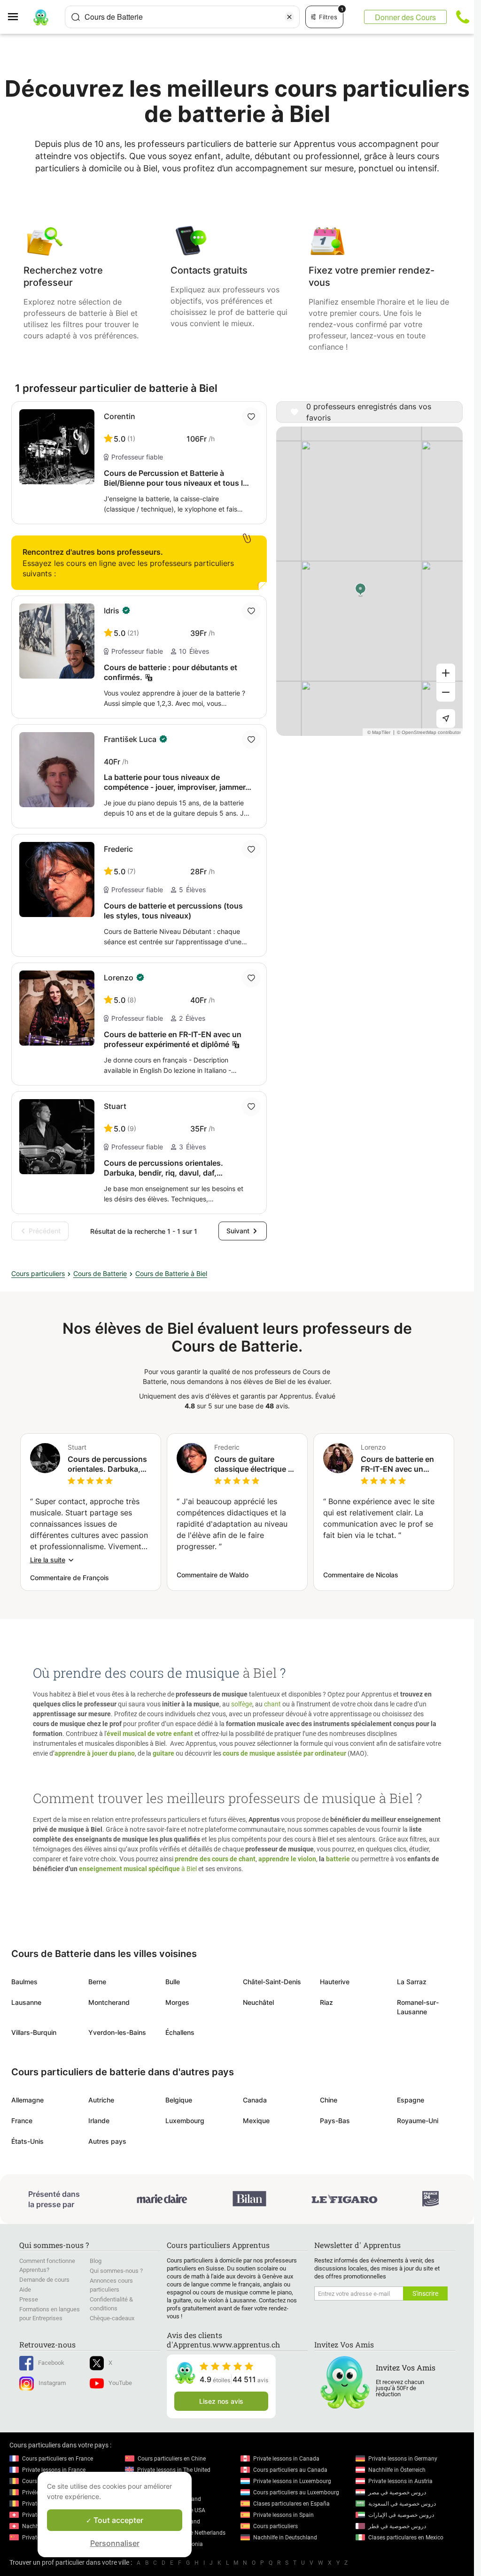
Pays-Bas (335, 2121)
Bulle (173, 1982)
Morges (177, 2002)
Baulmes (24, 1982)
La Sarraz (412, 1982)
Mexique (256, 2121)
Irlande (99, 2121)
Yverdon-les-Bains (117, 2032)
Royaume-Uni (418, 2121)
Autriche (101, 2100)
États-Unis (27, 2141)
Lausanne (26, 2002)
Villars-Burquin (34, 2032)
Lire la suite (48, 1560)
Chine (329, 2100)
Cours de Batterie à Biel (171, 1273)
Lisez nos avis (221, 2401)
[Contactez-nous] (463, 17)
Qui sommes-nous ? (116, 2271)
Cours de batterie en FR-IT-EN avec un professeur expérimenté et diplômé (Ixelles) (397, 1464)
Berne (97, 1982)
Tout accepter (117, 2520)
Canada (255, 2100)
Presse (29, 2299)
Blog (96, 2261)
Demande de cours (44, 2280)
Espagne (411, 2100)
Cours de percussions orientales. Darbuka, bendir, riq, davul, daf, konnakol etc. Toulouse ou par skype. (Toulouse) (107, 1464)
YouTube (120, 2383)
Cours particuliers (38, 1273)
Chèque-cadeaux (112, 2318)
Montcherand (109, 2002)
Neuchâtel (258, 2002)
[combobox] (182, 17)
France (22, 2121)
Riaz (326, 2002)
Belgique (179, 2100)
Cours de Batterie (100, 1273)
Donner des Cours (405, 17)
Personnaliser (115, 2543)
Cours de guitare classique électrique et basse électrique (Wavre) (255, 1464)
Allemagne (27, 2100)
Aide (25, 2289)
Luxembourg (185, 2121)
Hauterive (335, 1982)
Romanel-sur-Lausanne (418, 2007)
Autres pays (107, 2141)
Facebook (51, 2363)
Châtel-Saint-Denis (272, 1982)
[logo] (41, 17)
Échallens (180, 2032)
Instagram (52, 2383)
